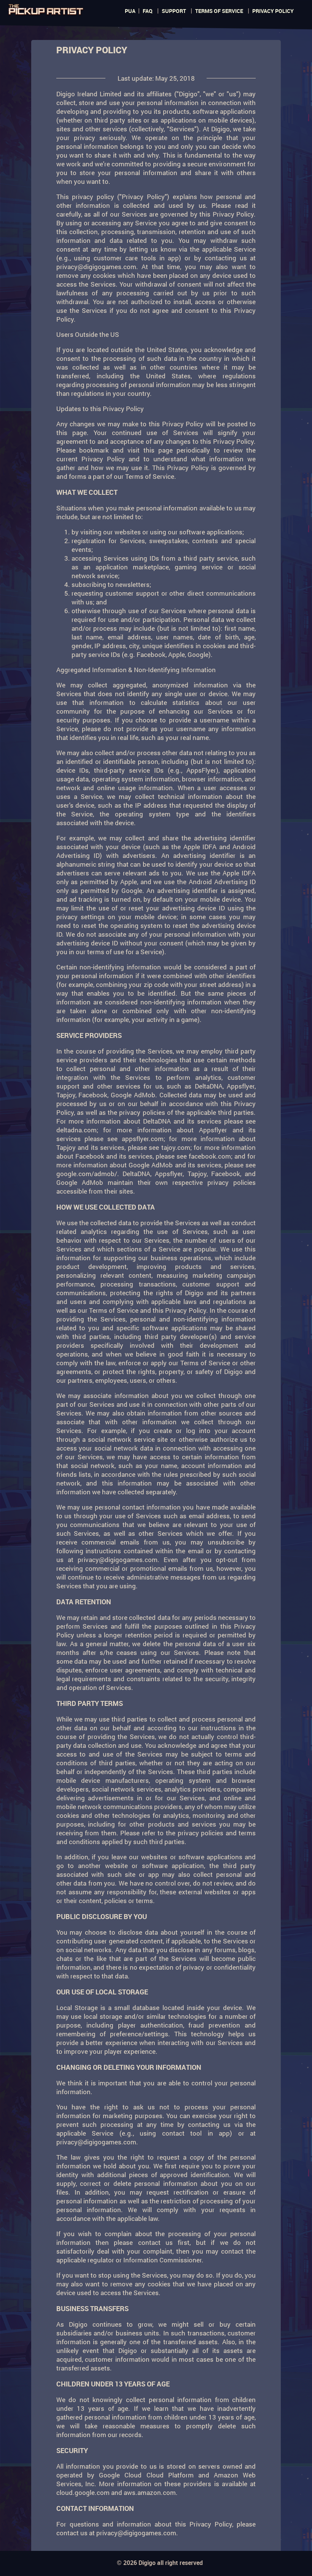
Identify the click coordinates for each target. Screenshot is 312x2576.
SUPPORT (174, 11)
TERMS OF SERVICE (219, 11)
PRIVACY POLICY (273, 11)
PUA (130, 11)
